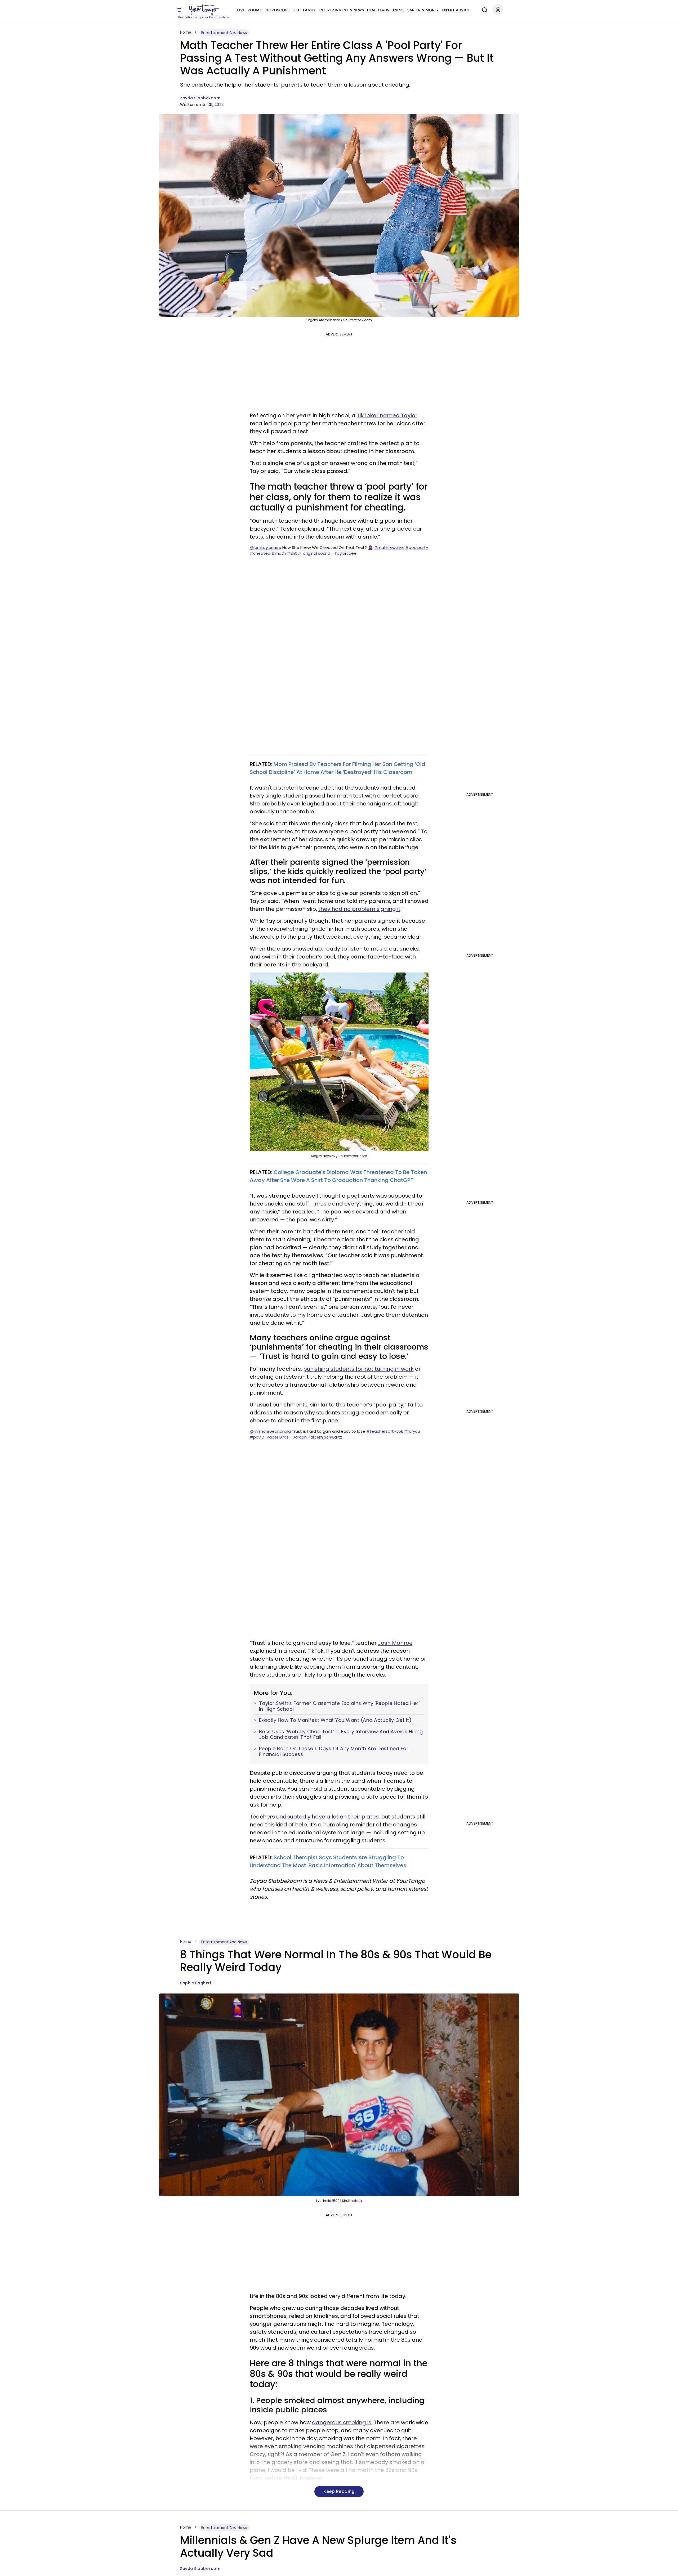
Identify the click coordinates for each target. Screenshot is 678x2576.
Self (296, 10)
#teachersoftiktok (385, 1431)
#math (279, 553)
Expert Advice (456, 10)
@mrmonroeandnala (270, 1431)
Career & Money (423, 10)
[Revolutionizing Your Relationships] (204, 10)
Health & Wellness (385, 10)
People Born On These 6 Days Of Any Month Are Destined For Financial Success (334, 1751)
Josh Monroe (395, 1643)
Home (186, 32)
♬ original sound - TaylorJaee (327, 553)
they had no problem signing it (359, 909)
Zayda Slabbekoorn (200, 98)
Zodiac (255, 10)
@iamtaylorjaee (266, 547)
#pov (255, 1437)
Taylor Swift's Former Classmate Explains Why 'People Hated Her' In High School (339, 1706)
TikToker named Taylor (387, 415)
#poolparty (417, 547)
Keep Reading (339, 2491)
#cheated (260, 553)
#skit (292, 553)
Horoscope (277, 10)
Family (309, 10)
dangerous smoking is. (342, 2422)
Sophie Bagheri (195, 1983)
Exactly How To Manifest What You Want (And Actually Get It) (335, 1720)
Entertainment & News (341, 10)
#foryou (412, 1431)
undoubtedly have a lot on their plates (327, 1817)
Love (240, 10)
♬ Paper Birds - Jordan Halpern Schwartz (302, 1437)
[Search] (483, 9)
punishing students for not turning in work (358, 1369)
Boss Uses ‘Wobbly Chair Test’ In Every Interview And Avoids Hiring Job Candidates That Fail (341, 1734)
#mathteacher (389, 547)
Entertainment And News (224, 33)
